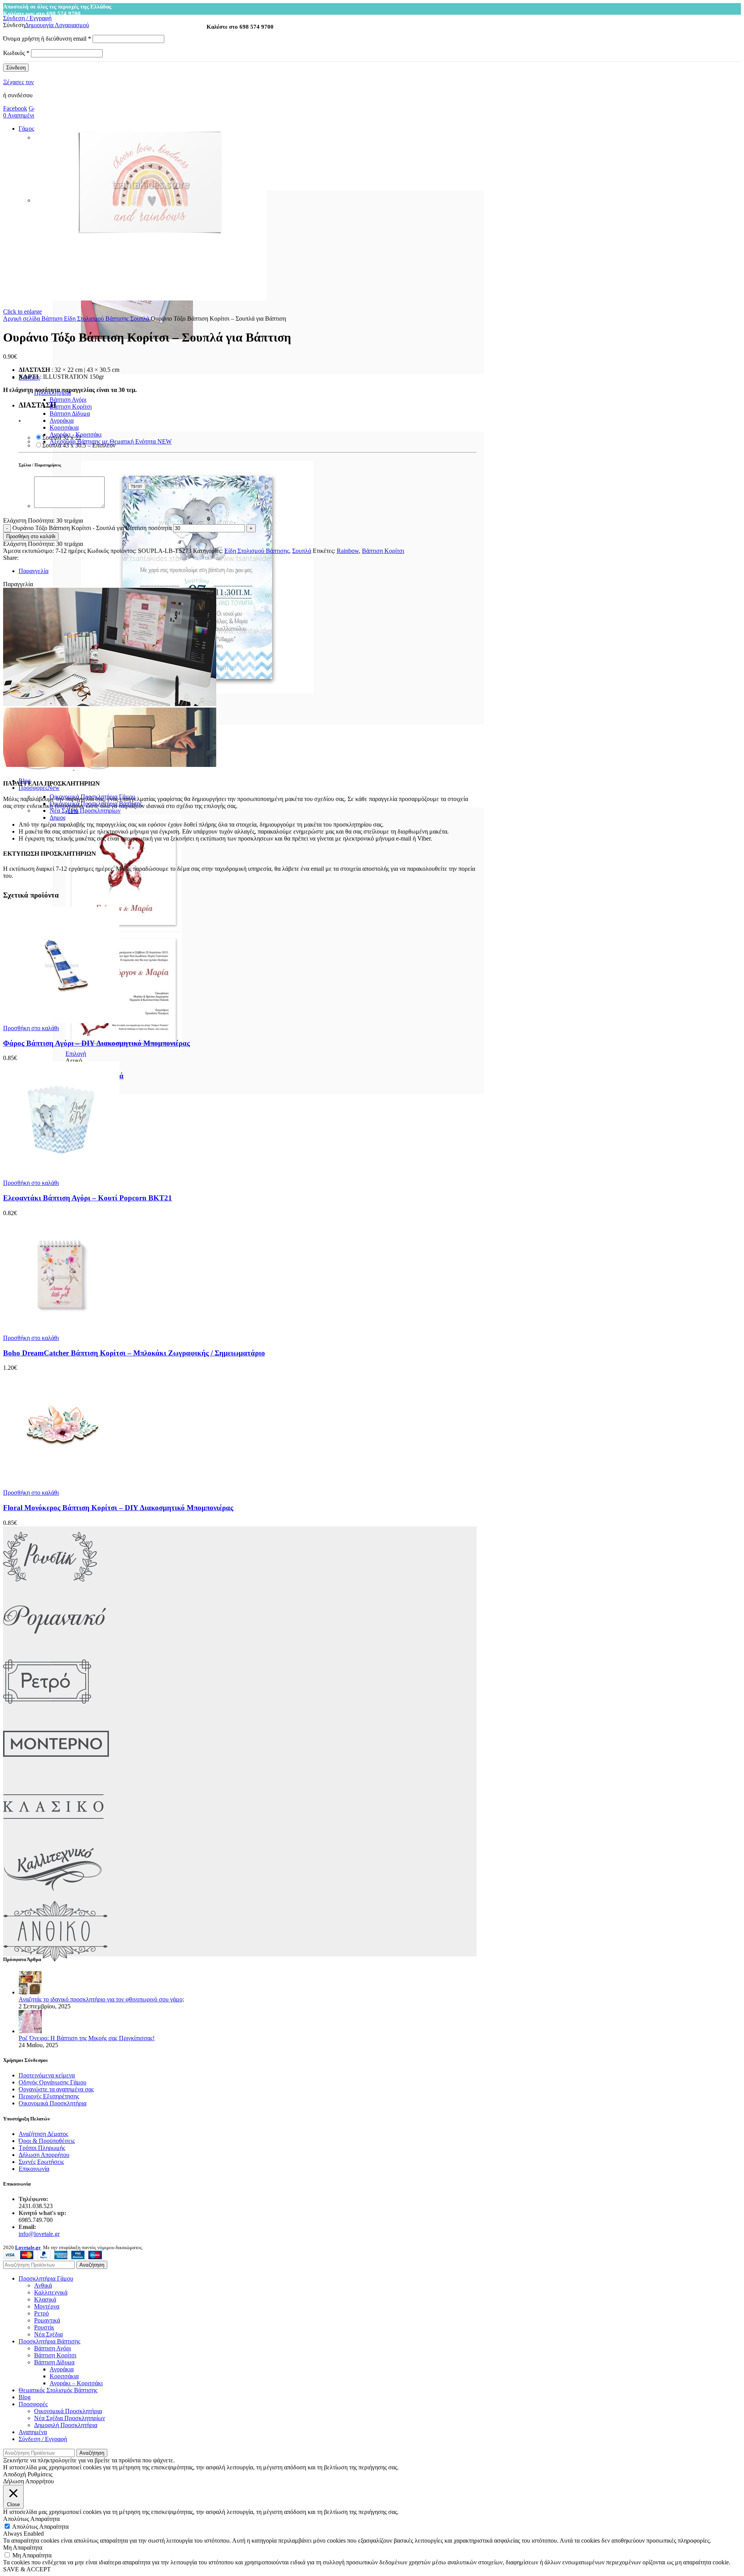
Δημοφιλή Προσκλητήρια (66, 2425)
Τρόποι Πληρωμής (42, 2148)
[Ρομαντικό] (54, 1648)
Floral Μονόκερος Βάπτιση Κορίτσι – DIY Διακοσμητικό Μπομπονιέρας (118, 1508)
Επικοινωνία (34, 2169)
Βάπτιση (53, 319)
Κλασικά (45, 2299)
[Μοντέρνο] (56, 1772)
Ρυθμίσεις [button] (40, 2474)
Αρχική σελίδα (22, 319)
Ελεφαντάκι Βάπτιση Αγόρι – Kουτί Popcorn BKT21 (88, 1198)
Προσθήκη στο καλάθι (31, 536)
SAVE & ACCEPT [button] (27, 2569)
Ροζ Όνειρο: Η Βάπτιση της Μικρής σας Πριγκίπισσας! (87, 2038)
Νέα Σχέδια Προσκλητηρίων (85, 811)
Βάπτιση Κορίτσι (71, 407)
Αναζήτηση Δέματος (43, 2134)
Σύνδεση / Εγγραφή (43, 2439)
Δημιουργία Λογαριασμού (57, 25)
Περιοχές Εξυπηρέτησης (49, 2096)
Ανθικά (43, 2285)
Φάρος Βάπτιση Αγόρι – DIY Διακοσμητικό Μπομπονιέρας (96, 1043)
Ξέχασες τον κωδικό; (29, 82)
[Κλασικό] (53, 1835)
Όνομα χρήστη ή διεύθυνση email (47, 39)
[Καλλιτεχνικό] (53, 1897)
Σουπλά (140, 319)
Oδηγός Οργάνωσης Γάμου (53, 2082)
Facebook (15, 108)
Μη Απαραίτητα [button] (23, 2548)
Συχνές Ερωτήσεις (41, 2162)
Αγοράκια (62, 420)
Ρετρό (41, 2313)
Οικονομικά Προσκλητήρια (53, 2103)
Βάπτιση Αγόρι (68, 400)
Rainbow (348, 551)
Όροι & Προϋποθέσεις (47, 2141)
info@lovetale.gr (39, 2234)
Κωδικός (16, 53)
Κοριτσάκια (64, 427)
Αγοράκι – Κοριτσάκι (76, 2383)
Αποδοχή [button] (15, 2474)
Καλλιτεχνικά (51, 2292)
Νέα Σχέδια (48, 2334)
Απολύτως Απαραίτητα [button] (31, 2519)
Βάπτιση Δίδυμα (70, 414)
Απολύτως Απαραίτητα (40, 2527)
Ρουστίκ (44, 2327)
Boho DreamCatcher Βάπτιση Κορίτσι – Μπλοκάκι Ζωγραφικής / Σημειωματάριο (134, 1353)
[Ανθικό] (55, 1960)
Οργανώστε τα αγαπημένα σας (56, 2089)
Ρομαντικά (47, 2320)
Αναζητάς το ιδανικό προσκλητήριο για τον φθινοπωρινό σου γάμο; (101, 1999)
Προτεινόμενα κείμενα (47, 2075)
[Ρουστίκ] (50, 1585)
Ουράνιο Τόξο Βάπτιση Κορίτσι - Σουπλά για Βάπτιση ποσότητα (92, 528)
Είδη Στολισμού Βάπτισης (97, 319)
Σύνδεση (16, 68)
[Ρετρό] (47, 1710)
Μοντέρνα (47, 2306)
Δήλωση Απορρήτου (44, 2155)
